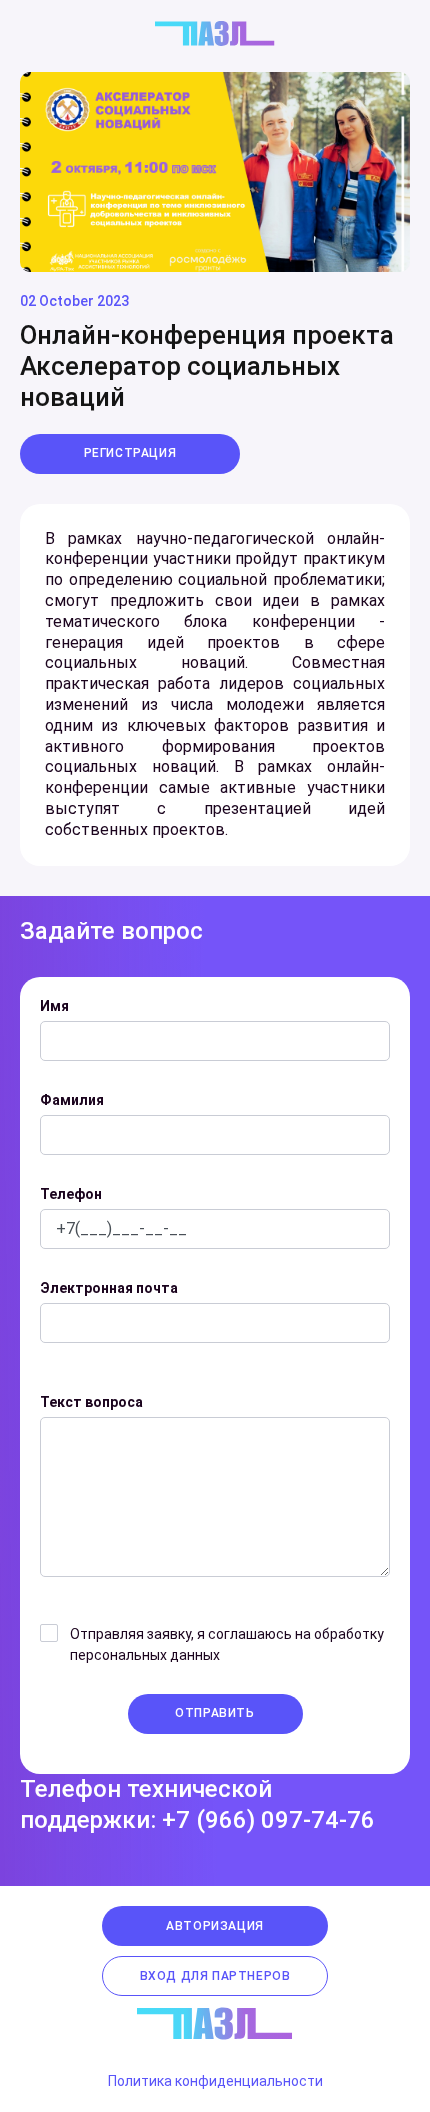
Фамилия (72, 1100)
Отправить (214, 1713)
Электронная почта (109, 1288)
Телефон (71, 1194)
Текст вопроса (91, 1402)
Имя (54, 1006)
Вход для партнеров (215, 1976)
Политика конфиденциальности (215, 2081)
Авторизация (215, 1926)
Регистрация (130, 453)
